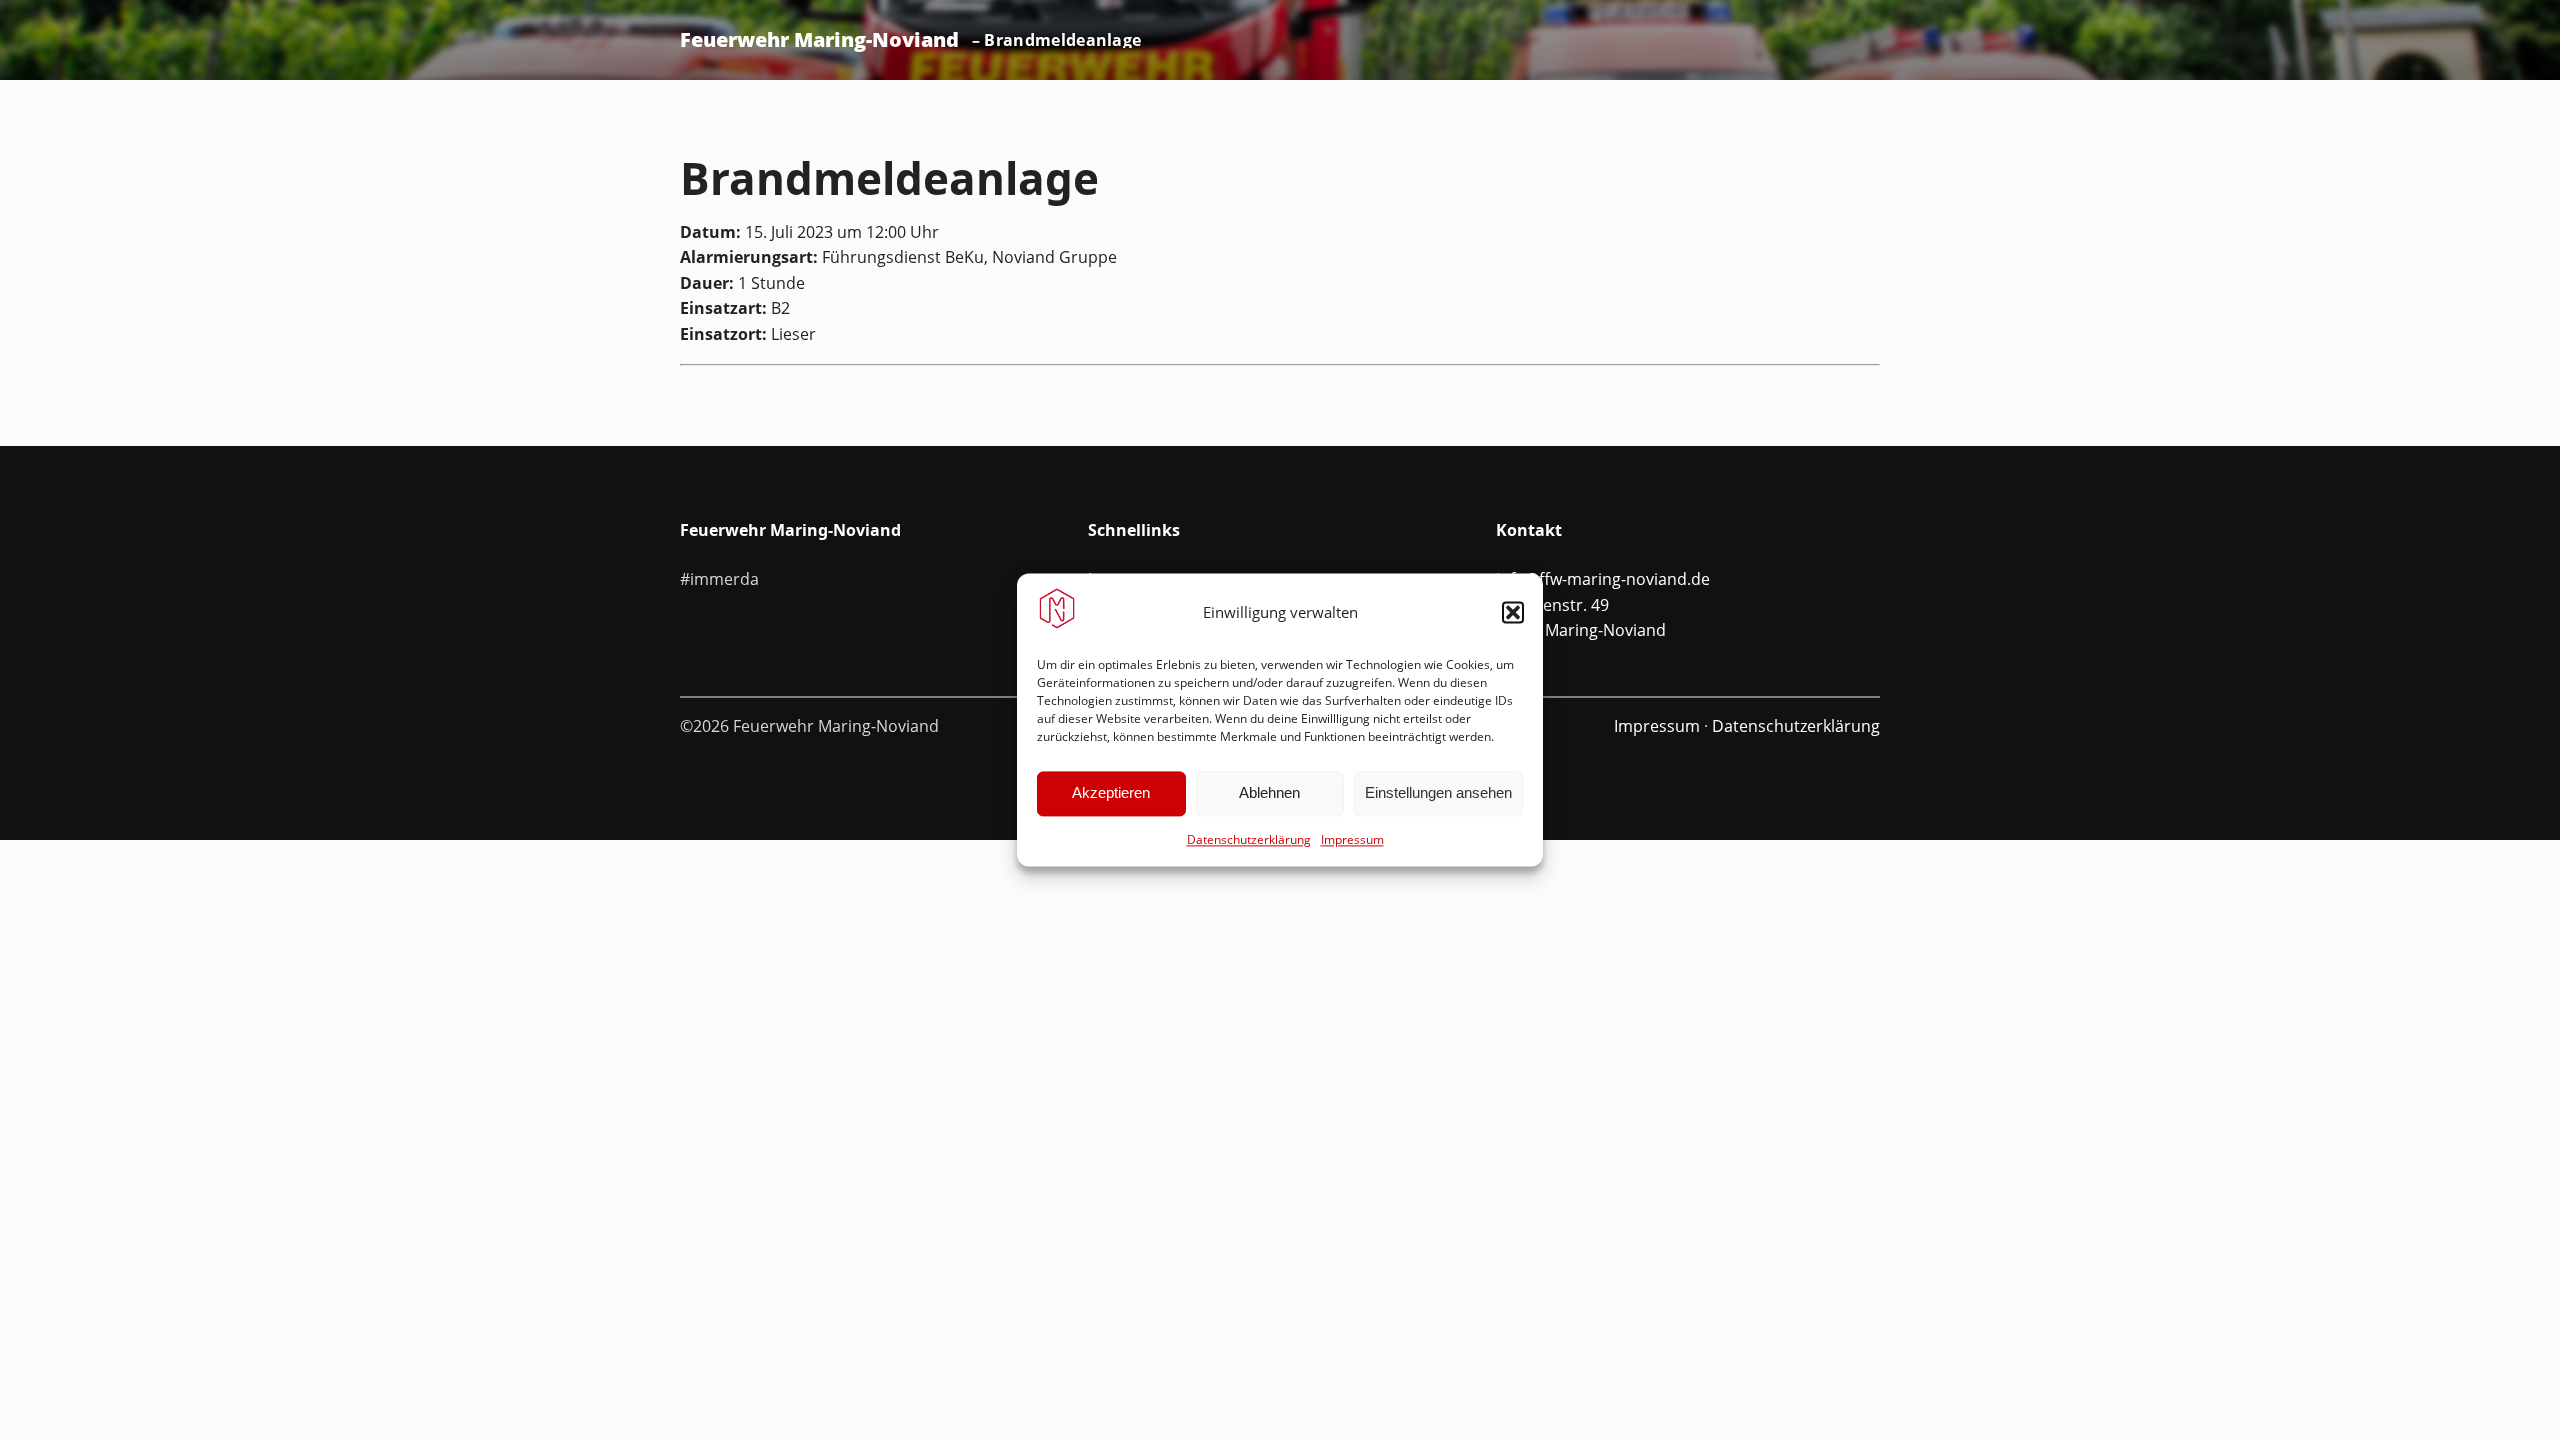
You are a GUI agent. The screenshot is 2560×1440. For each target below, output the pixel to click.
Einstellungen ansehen (1438, 793)
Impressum (1352, 839)
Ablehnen (1269, 793)
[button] (1513, 612)
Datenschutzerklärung (1249, 839)
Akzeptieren (1111, 793)
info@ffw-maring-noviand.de (1603, 579)
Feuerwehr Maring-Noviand (819, 40)
